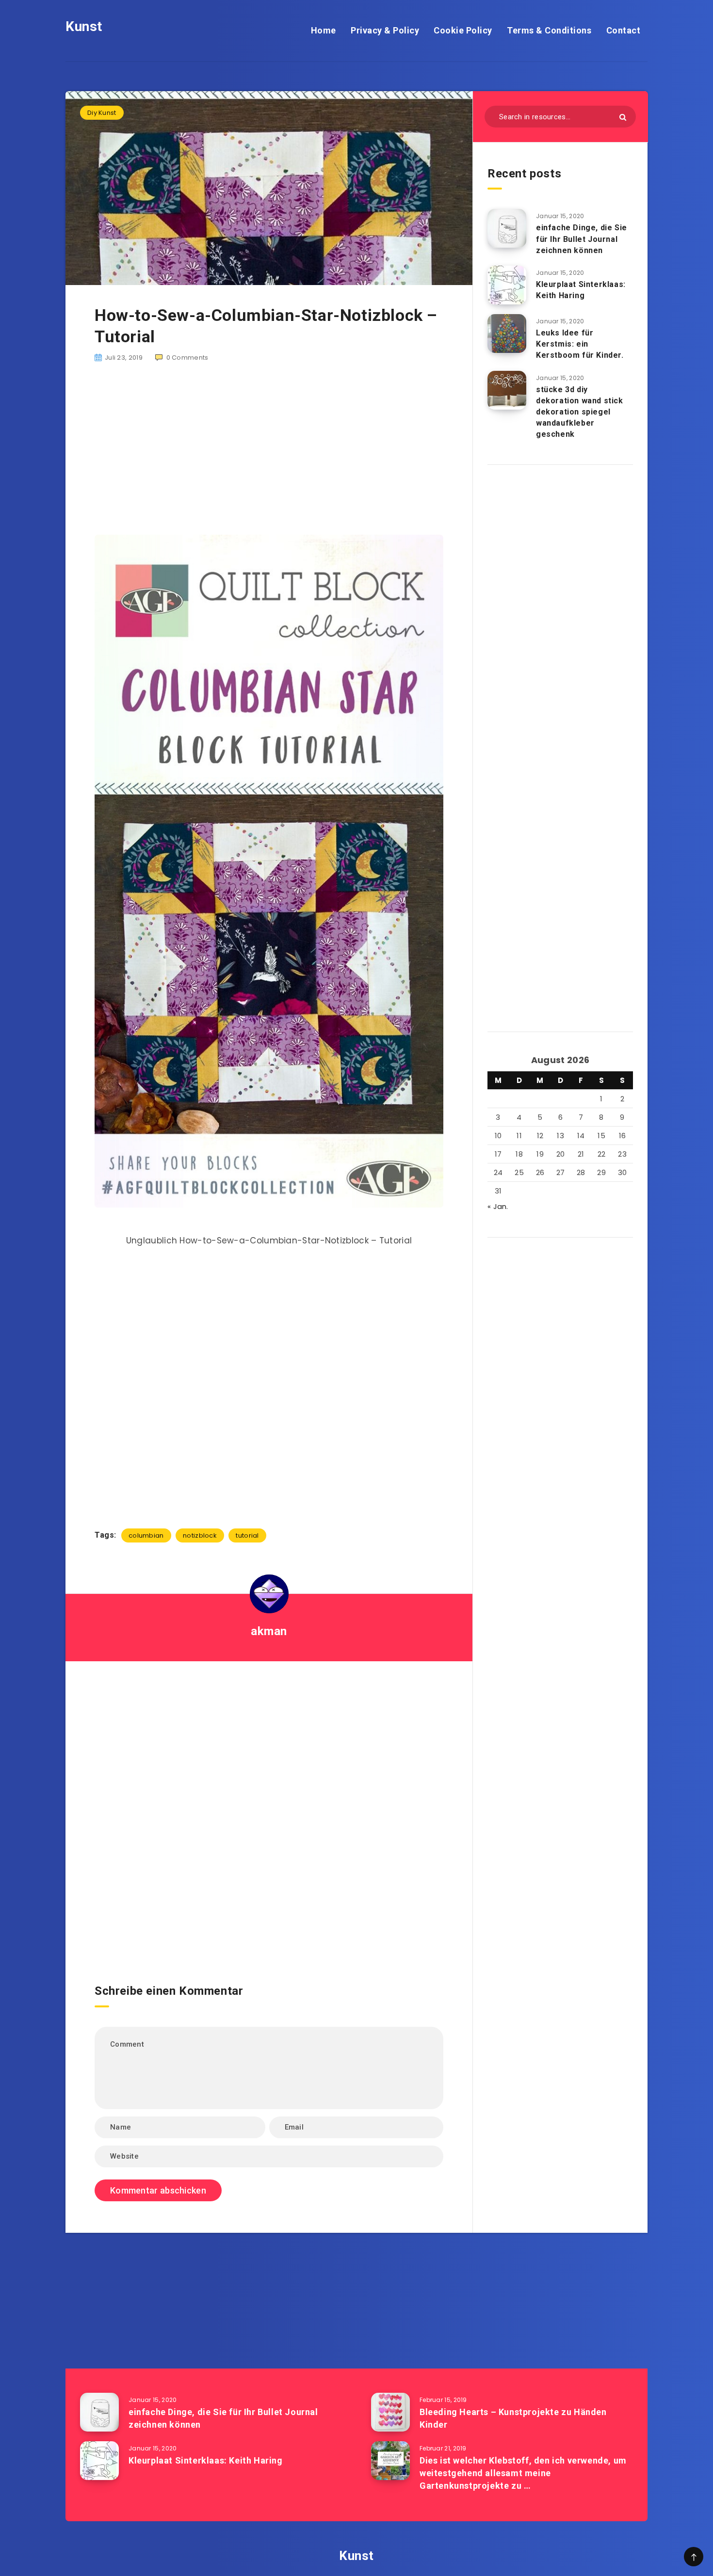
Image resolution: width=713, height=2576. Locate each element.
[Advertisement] (269, 449)
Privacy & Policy (385, 30)
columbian (146, 1535)
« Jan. (498, 1206)
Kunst (84, 26)
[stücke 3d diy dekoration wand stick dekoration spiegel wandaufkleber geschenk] (507, 390)
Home (324, 30)
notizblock (200, 1535)
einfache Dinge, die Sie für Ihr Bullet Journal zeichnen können (582, 239)
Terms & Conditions (549, 30)
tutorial (247, 1535)
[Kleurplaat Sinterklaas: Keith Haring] (507, 285)
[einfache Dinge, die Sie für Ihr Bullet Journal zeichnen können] (507, 228)
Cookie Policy (463, 30)
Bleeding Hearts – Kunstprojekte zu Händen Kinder (513, 2418)
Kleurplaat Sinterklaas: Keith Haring (581, 290)
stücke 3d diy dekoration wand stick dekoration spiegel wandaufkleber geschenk (580, 412)
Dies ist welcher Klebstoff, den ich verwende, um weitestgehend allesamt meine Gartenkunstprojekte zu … (523, 2473)
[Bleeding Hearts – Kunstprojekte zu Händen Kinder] (390, 2412)
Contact (624, 30)
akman (269, 1631)
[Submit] (623, 117)
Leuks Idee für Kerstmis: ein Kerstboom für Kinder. (580, 344)
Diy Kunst (102, 113)
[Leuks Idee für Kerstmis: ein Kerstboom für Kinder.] (507, 334)
